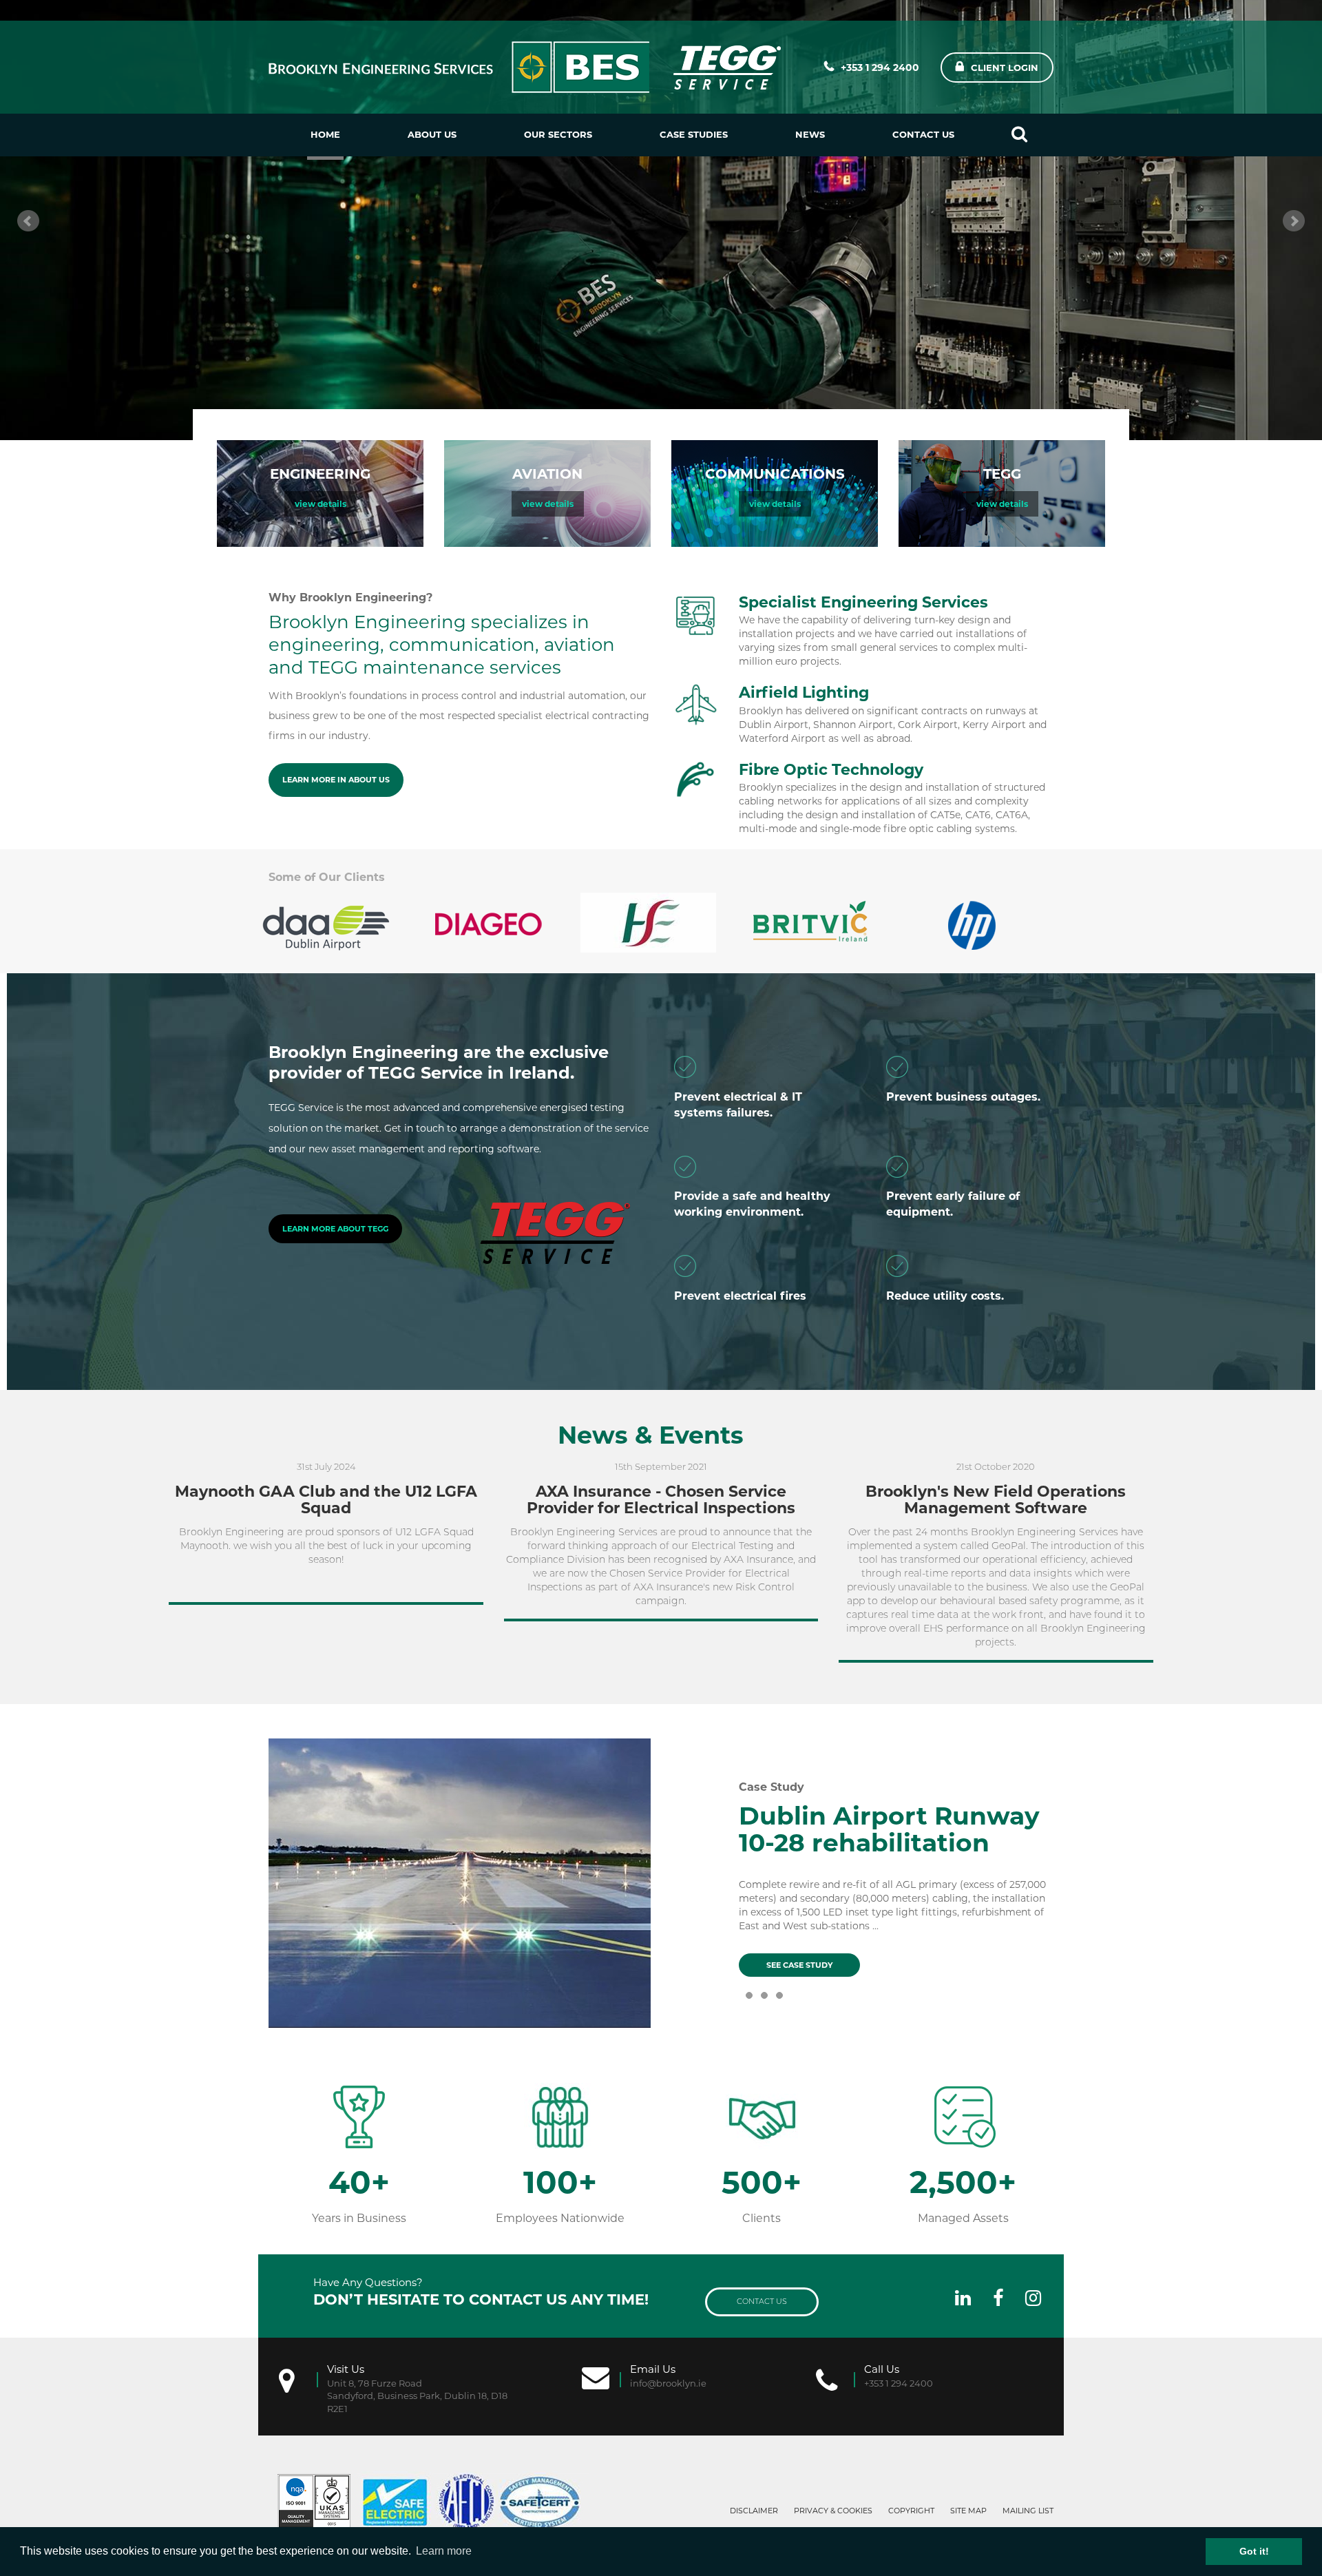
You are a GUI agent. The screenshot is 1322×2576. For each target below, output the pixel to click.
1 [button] (749, 2006)
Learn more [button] (444, 2551)
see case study (799, 1965)
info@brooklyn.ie (668, 2383)
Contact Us (923, 134)
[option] (339, 923)
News (810, 134)
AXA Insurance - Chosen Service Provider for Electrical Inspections (661, 1500)
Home (325, 134)
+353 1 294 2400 (880, 67)
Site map (968, 2511)
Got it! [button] (1254, 2551)
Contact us (762, 2301)
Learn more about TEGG (335, 1229)
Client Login (1005, 67)
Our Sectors (558, 134)
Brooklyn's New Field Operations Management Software (996, 1500)
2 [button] (764, 2006)
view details (321, 504)
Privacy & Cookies (833, 2511)
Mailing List (1028, 2511)
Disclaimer (754, 2511)
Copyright (911, 2511)
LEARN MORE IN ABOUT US (336, 780)
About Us (432, 134)
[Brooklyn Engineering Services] (527, 67)
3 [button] (779, 2006)
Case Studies (694, 134)
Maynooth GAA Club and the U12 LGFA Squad (326, 1500)
